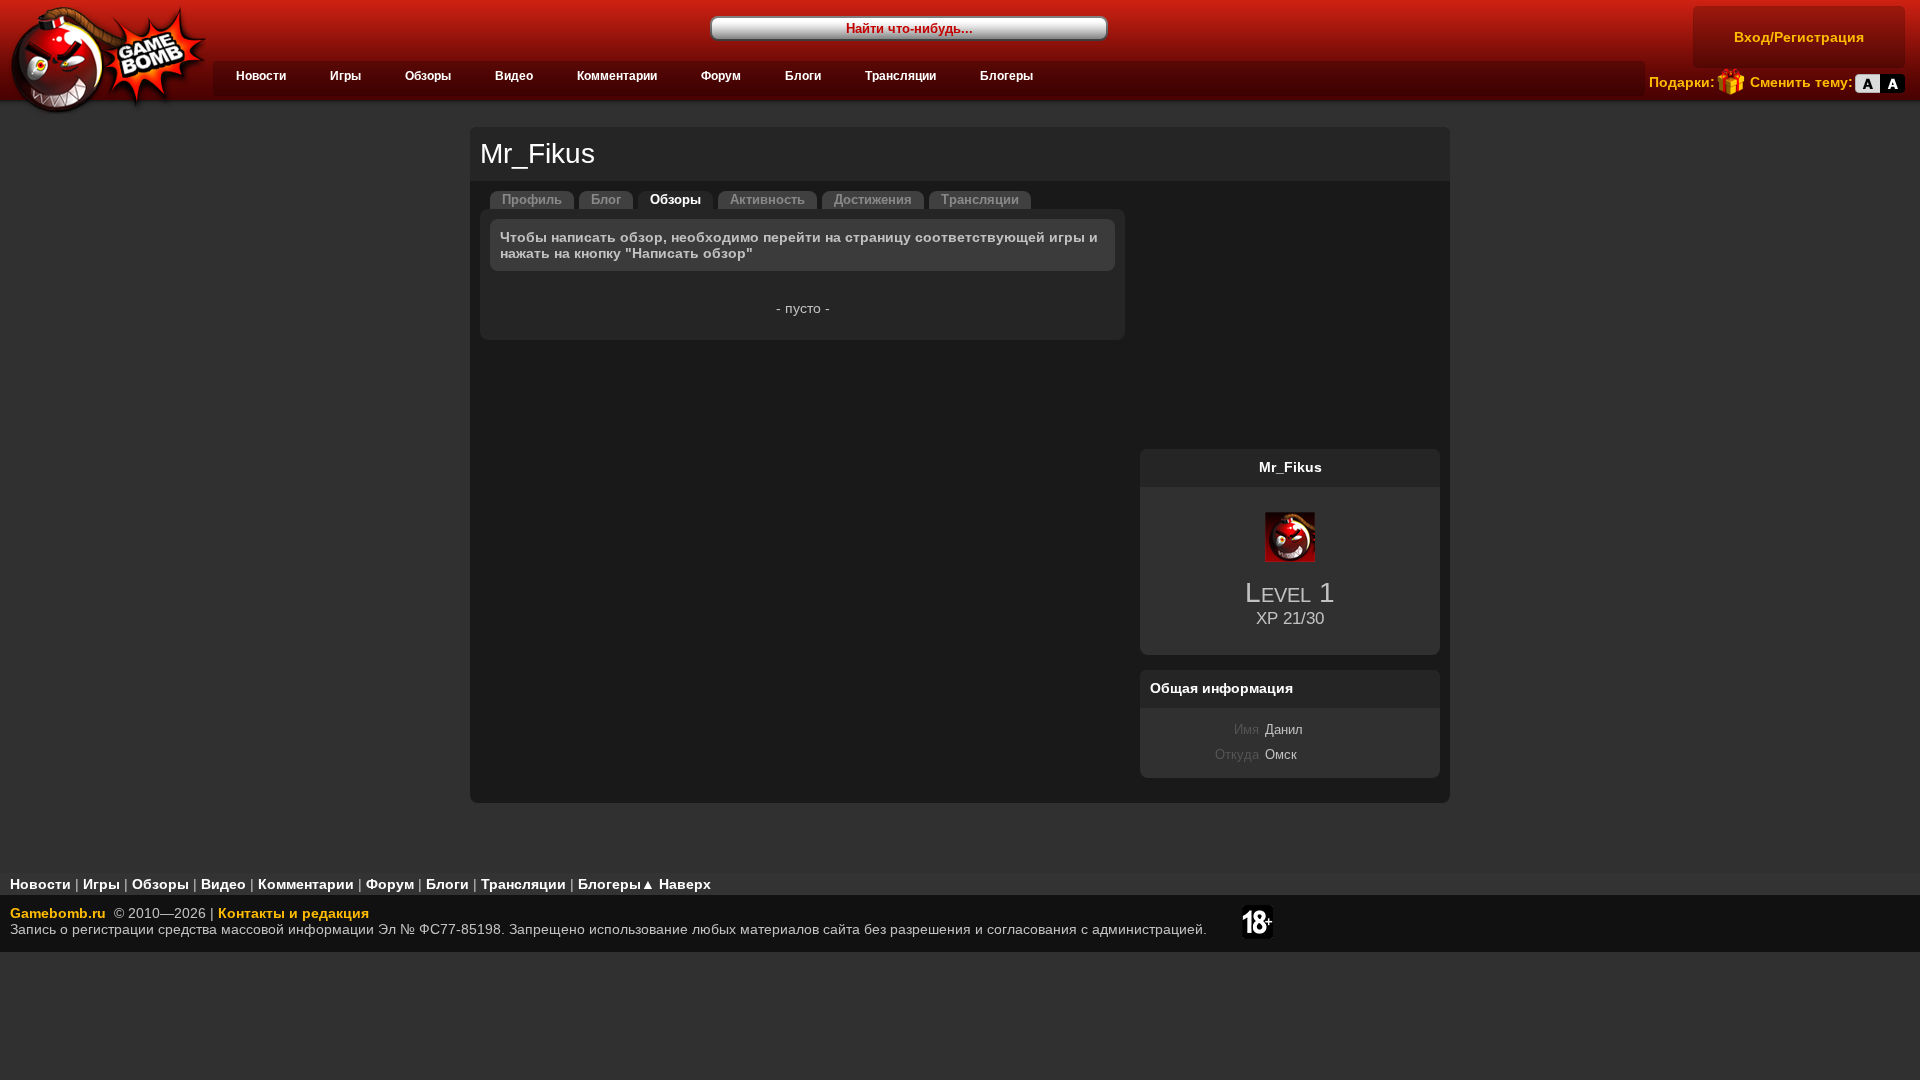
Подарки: (1682, 82)
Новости (261, 76)
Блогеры (1006, 76)
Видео (514, 76)
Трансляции (900, 76)
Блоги (803, 76)
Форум (721, 76)
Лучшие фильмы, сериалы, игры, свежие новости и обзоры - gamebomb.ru (103, 60)
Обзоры (428, 76)
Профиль (532, 200)
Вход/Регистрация (1799, 37)
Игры (345, 76)
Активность (767, 200)
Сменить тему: (1801, 82)
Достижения (873, 200)
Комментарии (617, 76)
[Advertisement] (1290, 316)
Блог (606, 200)
